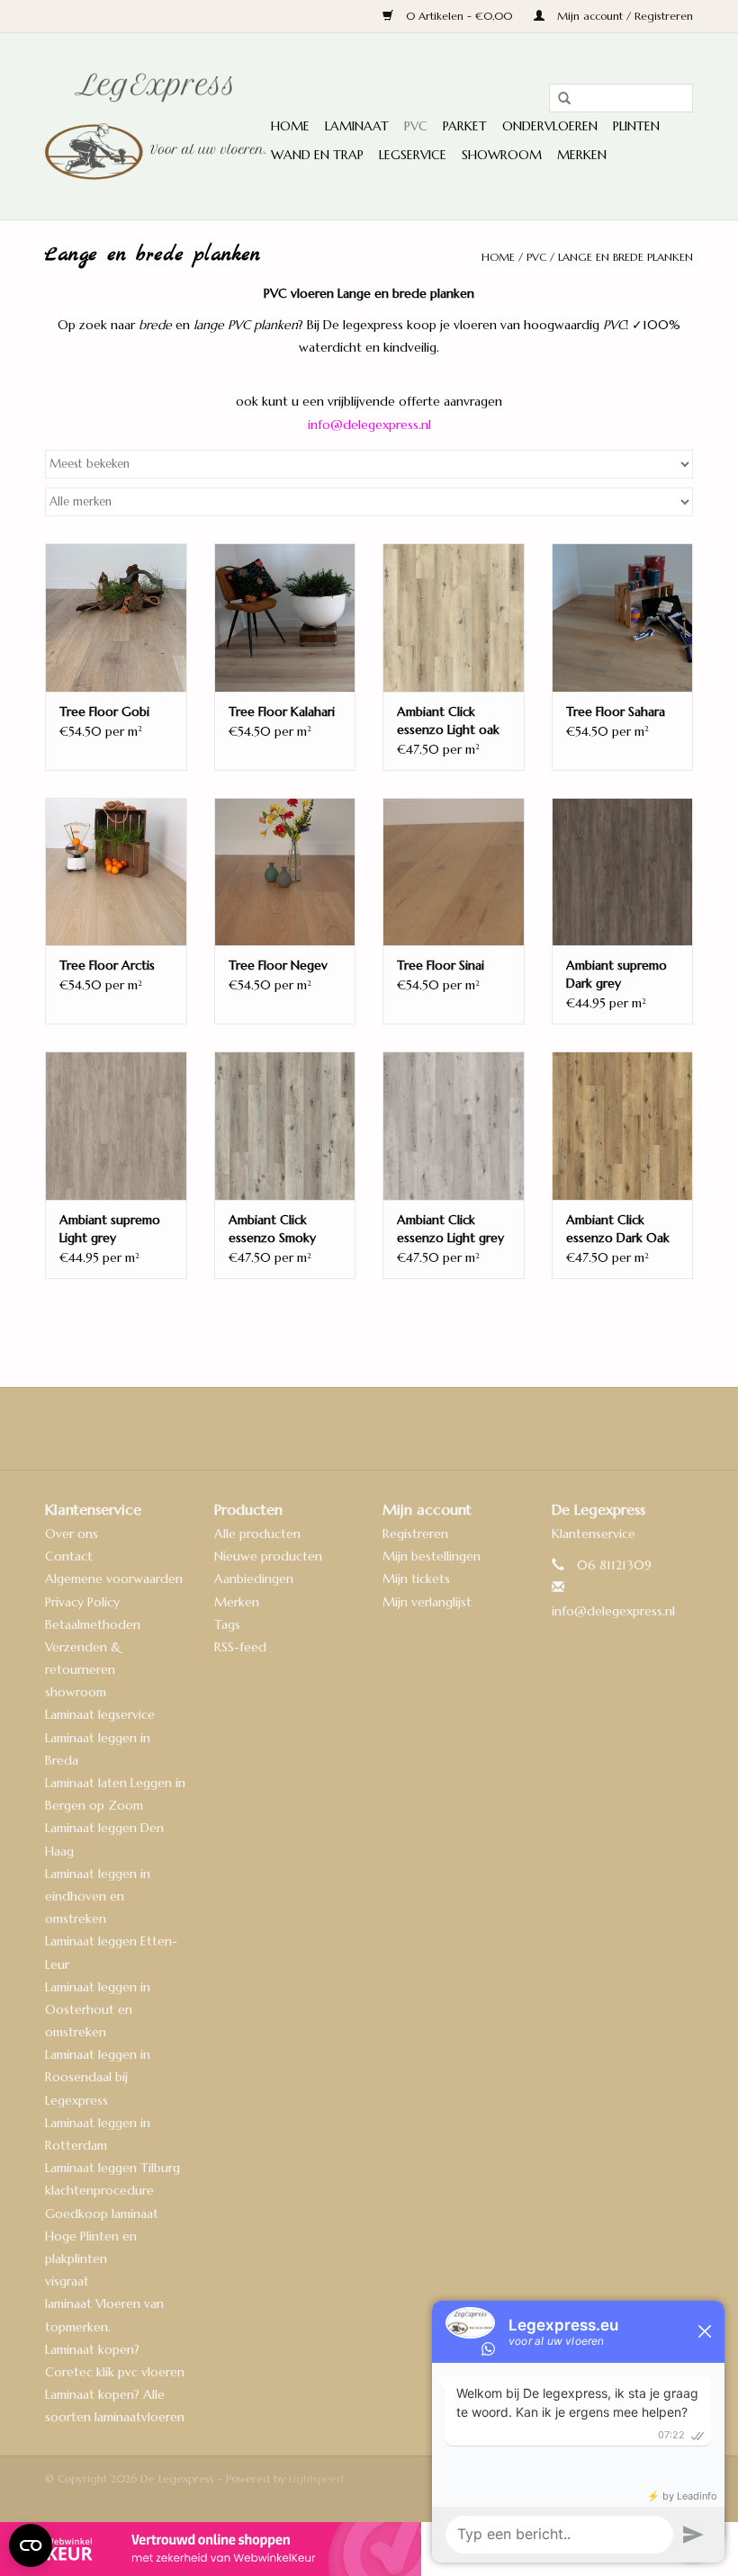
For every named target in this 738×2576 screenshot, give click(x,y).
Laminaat (357, 126)
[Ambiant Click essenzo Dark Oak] (623, 1126)
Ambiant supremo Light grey (110, 1229)
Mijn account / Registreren (623, 16)
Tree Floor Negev (278, 965)
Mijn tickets (416, 1579)
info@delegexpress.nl (613, 1611)
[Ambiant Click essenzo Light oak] (454, 617)
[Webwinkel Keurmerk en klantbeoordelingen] (369, 2549)
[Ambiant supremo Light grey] (116, 1126)
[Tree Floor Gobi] (116, 617)
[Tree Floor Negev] (285, 872)
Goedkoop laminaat (102, 2214)
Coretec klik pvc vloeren (115, 2372)
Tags (227, 1624)
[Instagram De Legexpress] (418, 1428)
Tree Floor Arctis (107, 965)
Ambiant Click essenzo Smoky (272, 1229)
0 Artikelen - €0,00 (459, 16)
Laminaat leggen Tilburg (112, 2168)
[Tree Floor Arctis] (116, 872)
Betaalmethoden (93, 1624)
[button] (369, 402)
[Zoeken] (558, 99)
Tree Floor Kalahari (282, 711)
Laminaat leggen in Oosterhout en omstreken (98, 2009)
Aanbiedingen (254, 1579)
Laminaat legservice (100, 1714)
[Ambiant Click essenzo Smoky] (285, 1126)
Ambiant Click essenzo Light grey (450, 1229)
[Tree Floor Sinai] (454, 872)
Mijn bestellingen (432, 1556)
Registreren (415, 1534)
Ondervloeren (550, 126)
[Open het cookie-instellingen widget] (31, 2538)
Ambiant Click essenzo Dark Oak (618, 1229)
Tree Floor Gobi (104, 711)
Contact (69, 1556)
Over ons (72, 1534)
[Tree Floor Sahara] (623, 617)
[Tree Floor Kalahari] (285, 617)
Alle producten (257, 1534)
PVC (416, 126)
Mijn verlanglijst (427, 1602)
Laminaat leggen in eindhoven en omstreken (98, 1896)
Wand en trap (317, 155)
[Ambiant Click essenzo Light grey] (454, 1126)
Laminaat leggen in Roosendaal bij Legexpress (98, 2077)
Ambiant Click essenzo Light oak (448, 720)
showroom (76, 1692)
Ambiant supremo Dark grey (616, 974)
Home (290, 126)
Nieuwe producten (268, 1556)
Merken (582, 155)
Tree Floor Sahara (616, 711)
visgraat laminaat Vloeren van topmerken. (104, 2303)
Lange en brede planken (625, 257)
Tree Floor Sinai (441, 965)
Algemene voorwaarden (114, 1579)
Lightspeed (316, 2478)
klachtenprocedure (99, 2190)
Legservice (413, 155)
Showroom (502, 155)
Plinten (636, 126)
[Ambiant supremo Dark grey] (623, 872)
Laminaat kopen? (92, 2349)
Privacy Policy (82, 1602)
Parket (465, 126)
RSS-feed (240, 1647)
